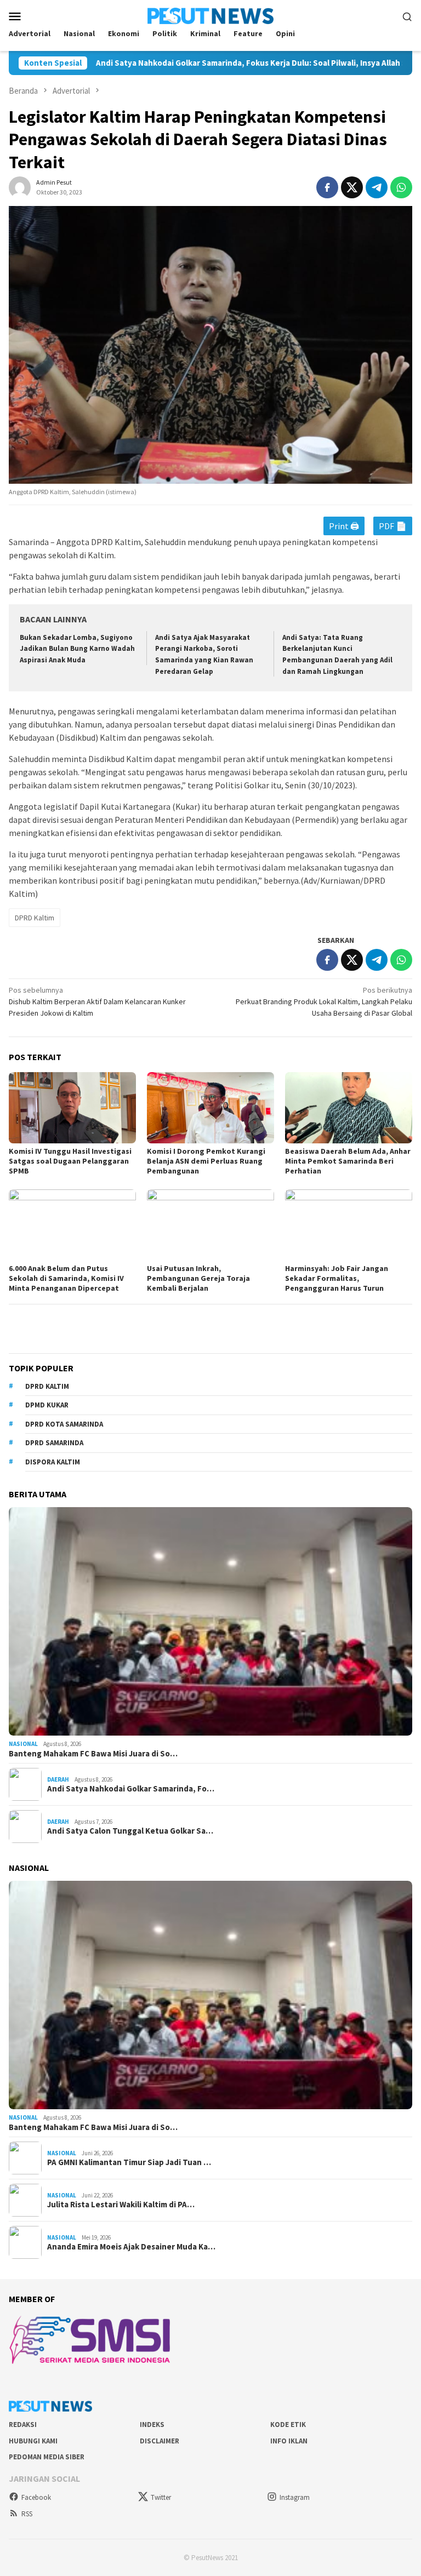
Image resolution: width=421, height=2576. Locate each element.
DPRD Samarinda (54, 1443)
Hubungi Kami (33, 2441)
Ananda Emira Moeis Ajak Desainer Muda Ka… (131, 2247)
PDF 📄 (393, 526)
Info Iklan (289, 2441)
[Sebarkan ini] (327, 187)
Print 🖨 (344, 526)
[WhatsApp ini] (401, 187)
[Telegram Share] (377, 187)
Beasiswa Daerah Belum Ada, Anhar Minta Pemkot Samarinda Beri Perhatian (348, 1161)
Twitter (161, 2497)
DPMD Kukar (47, 1405)
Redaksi (23, 2425)
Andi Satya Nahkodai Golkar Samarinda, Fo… (131, 1789)
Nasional (23, 1744)
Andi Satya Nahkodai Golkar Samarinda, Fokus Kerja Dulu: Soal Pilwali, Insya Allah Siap (189, 63)
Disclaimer (160, 2441)
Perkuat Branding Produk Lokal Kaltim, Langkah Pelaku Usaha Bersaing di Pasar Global (324, 1001)
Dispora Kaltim (53, 1462)
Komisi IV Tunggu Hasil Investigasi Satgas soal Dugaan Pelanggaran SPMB (70, 1161)
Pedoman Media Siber (47, 2457)
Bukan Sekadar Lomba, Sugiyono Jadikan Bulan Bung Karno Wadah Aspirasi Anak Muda (77, 649)
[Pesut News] (211, 15)
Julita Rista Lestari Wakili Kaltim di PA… (121, 2205)
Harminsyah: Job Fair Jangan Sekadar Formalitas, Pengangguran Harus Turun (337, 1278)
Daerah (58, 1779)
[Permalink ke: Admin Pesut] (20, 187)
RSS (27, 2514)
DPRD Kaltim (35, 918)
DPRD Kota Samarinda (64, 1424)
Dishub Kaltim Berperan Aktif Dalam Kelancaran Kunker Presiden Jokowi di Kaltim (97, 1001)
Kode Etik (288, 2425)
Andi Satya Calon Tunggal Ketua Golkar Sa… (130, 1831)
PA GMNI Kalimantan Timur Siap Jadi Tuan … (129, 2162)
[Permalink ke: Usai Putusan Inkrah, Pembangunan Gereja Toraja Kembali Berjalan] (210, 1225)
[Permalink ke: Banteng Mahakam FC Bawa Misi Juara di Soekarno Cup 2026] (210, 1621)
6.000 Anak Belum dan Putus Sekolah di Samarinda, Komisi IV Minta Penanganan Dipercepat (66, 1278)
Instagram (295, 2497)
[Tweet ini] (352, 187)
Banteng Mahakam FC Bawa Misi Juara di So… (93, 1754)
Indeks (152, 2425)
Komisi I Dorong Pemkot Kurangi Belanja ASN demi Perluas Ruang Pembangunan (206, 1161)
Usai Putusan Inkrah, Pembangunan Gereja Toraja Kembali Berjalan (198, 1278)
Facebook (36, 2497)
